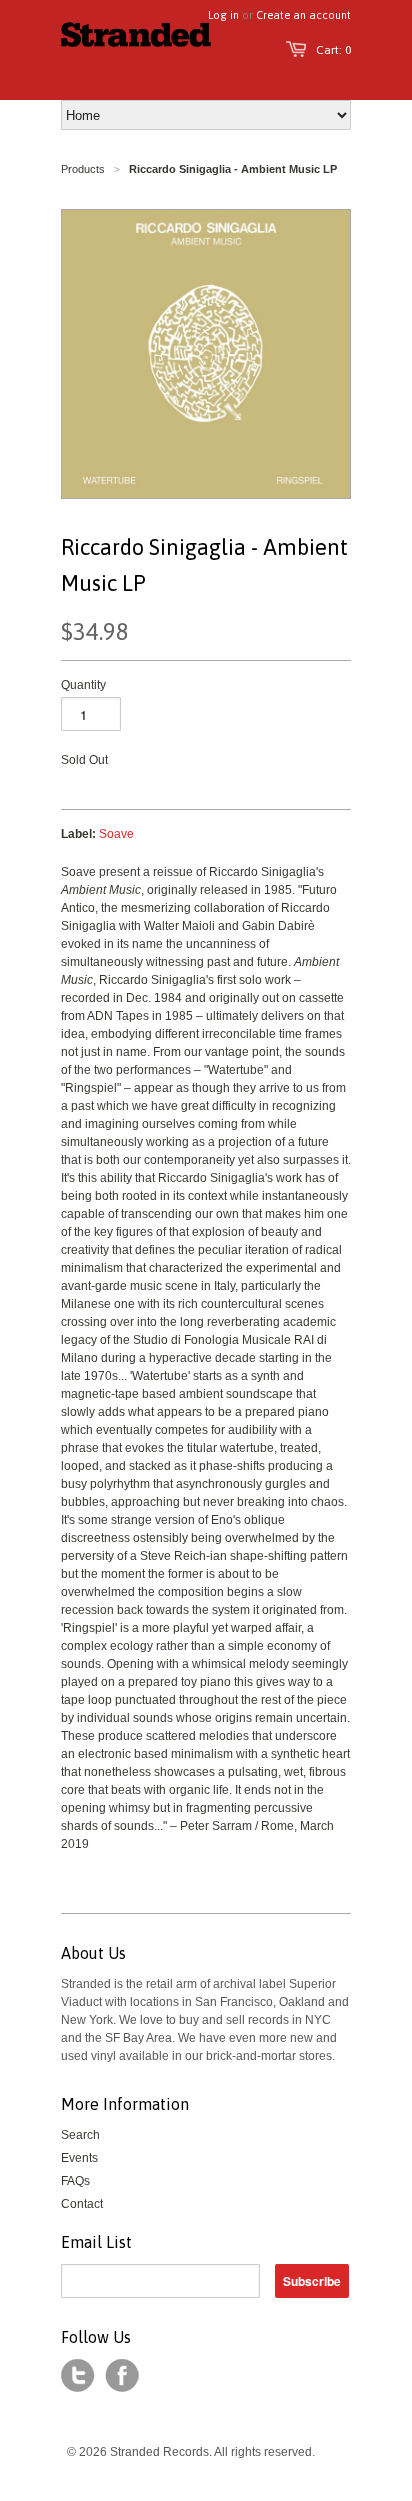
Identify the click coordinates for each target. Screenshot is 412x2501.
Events (79, 2158)
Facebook (122, 2376)
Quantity (83, 685)
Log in (223, 15)
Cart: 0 (333, 50)
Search (80, 2135)
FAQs (75, 2181)
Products (83, 169)
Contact (82, 2204)
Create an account (303, 15)
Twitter (78, 2376)
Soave (116, 834)
